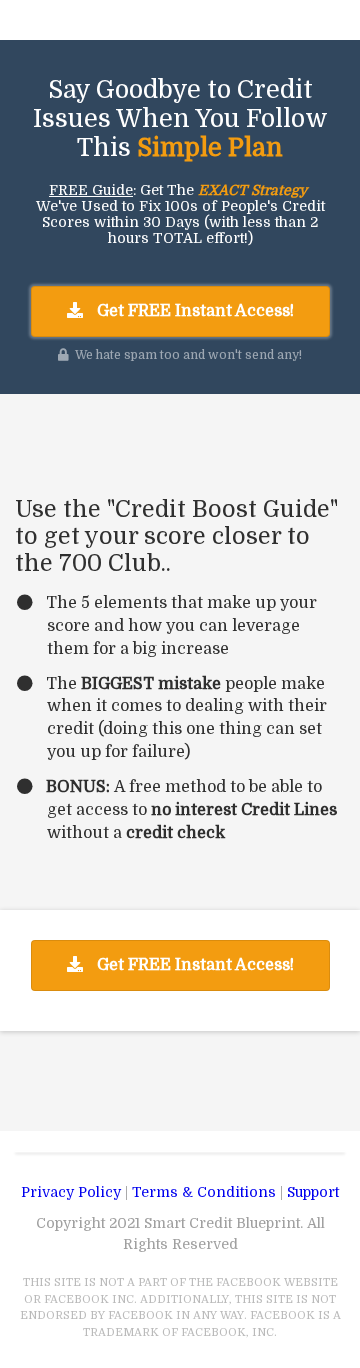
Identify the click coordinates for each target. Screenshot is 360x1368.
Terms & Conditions (204, 1192)
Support (313, 1192)
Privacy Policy (71, 1192)
